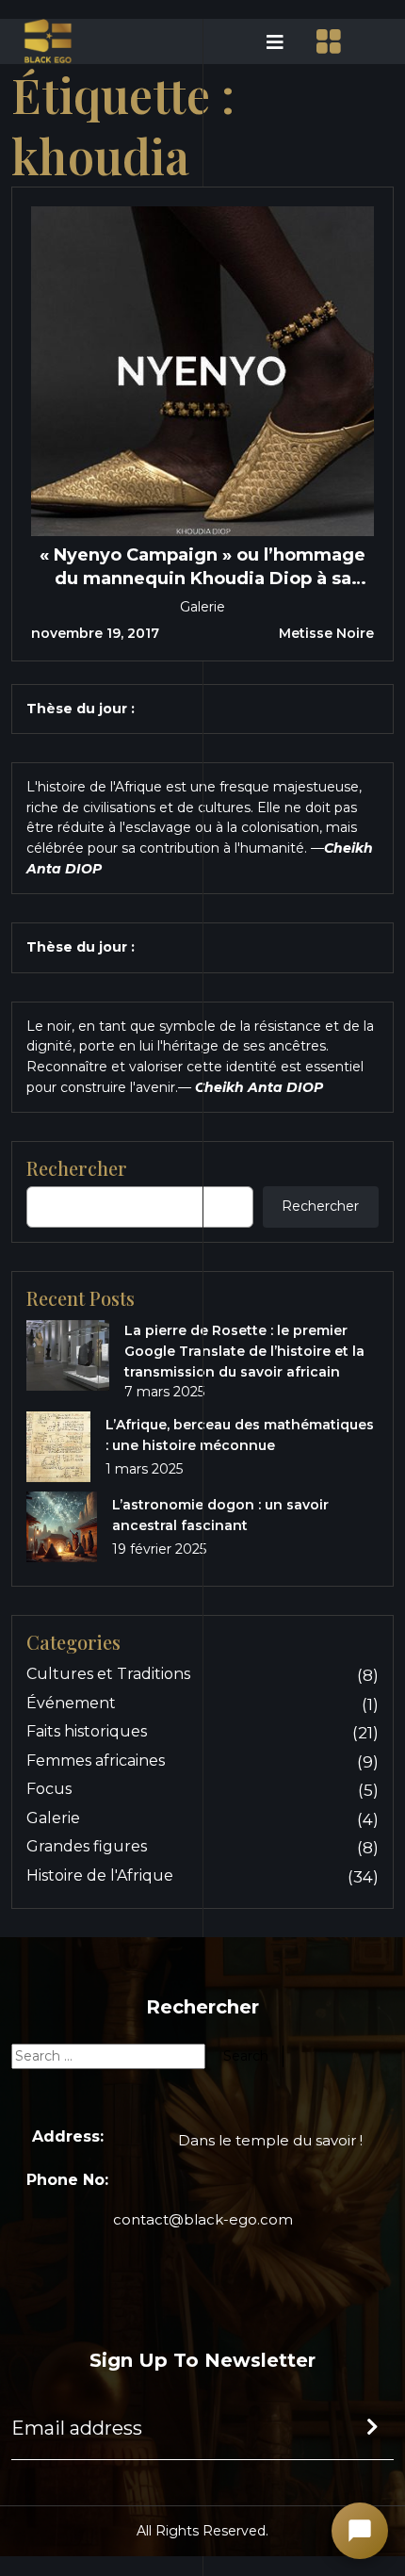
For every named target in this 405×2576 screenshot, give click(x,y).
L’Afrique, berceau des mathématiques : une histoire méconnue (240, 1435)
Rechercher (320, 1206)
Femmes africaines (96, 1761)
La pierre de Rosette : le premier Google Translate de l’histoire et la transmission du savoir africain (244, 1351)
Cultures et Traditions (108, 1674)
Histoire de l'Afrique (100, 1875)
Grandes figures (87, 1846)
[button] (249, 41)
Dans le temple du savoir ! (270, 2140)
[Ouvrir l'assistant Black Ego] (360, 2531)
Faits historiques (87, 1731)
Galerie (202, 607)
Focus (49, 1789)
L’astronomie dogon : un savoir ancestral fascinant (220, 1515)
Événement (71, 1703)
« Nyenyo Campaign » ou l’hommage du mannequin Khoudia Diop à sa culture (202, 567)
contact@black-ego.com (203, 2219)
